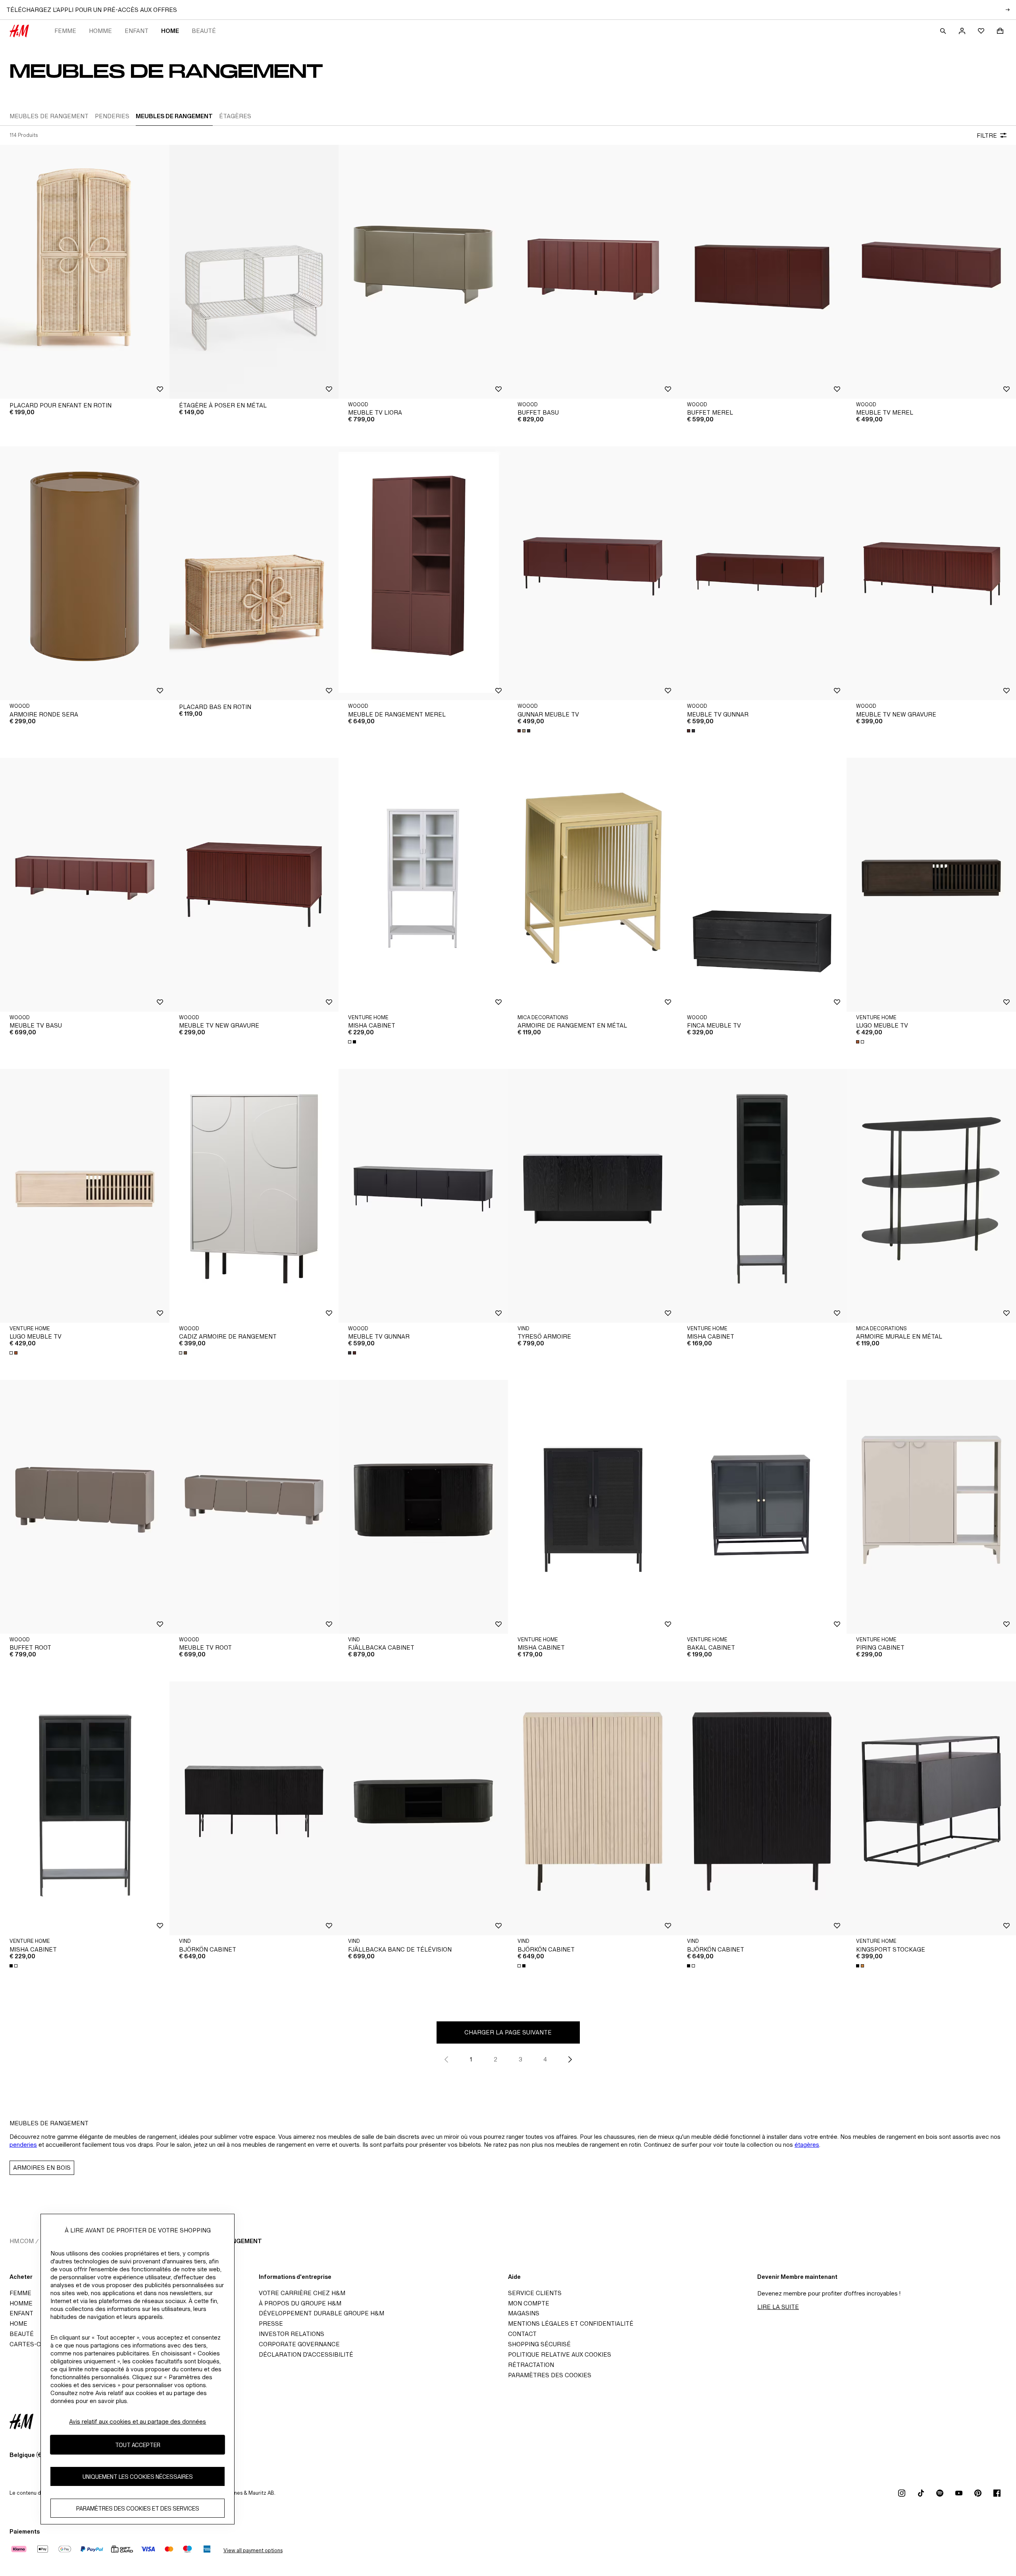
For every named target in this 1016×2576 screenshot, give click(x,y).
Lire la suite (778, 2307)
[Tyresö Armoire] (593, 1196)
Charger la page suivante (508, 2032)
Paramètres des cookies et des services (138, 2508)
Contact (522, 2334)
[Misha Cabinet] (423, 885)
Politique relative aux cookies (560, 2354)
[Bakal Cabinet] (762, 1507)
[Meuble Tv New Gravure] (931, 573)
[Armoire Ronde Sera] (85, 573)
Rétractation (531, 2365)
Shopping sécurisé (539, 2344)
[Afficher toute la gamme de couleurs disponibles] (525, 731)
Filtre (987, 135)
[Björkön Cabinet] (254, 1808)
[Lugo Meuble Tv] (931, 885)
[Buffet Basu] (593, 272)
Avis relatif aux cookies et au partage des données (138, 2421)
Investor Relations (292, 2334)
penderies (23, 2145)
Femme (65, 31)
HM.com (22, 2241)
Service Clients (535, 2293)
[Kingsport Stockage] (931, 1808)
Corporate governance (299, 2344)
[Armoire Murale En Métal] (931, 1196)
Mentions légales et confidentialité (571, 2323)
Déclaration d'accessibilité (306, 2354)
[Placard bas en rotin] (254, 573)
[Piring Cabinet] (931, 1507)
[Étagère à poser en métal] (254, 272)
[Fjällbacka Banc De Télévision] (423, 1808)
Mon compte (529, 2303)
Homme (100, 31)
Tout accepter (138, 2445)
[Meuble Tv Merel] (931, 272)
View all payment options (253, 2550)
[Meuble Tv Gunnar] (762, 573)
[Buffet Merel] (762, 272)
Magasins (524, 2313)
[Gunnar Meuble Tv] (593, 573)
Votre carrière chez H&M (302, 2293)
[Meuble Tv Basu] (85, 885)
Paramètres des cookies (550, 2375)
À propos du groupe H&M (300, 2303)
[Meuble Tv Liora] (423, 272)
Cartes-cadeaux (37, 2344)
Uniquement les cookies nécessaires (138, 2477)
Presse (271, 2323)
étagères (807, 2145)
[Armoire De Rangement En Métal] (593, 885)
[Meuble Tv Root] (254, 1507)
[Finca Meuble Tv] (762, 885)
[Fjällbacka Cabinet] (423, 1507)
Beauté (204, 31)
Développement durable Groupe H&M (321, 2313)
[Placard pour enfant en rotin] (85, 272)
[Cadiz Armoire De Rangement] (254, 1196)
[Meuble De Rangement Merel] (423, 573)
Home (170, 31)
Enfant (137, 31)
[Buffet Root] (85, 1507)
